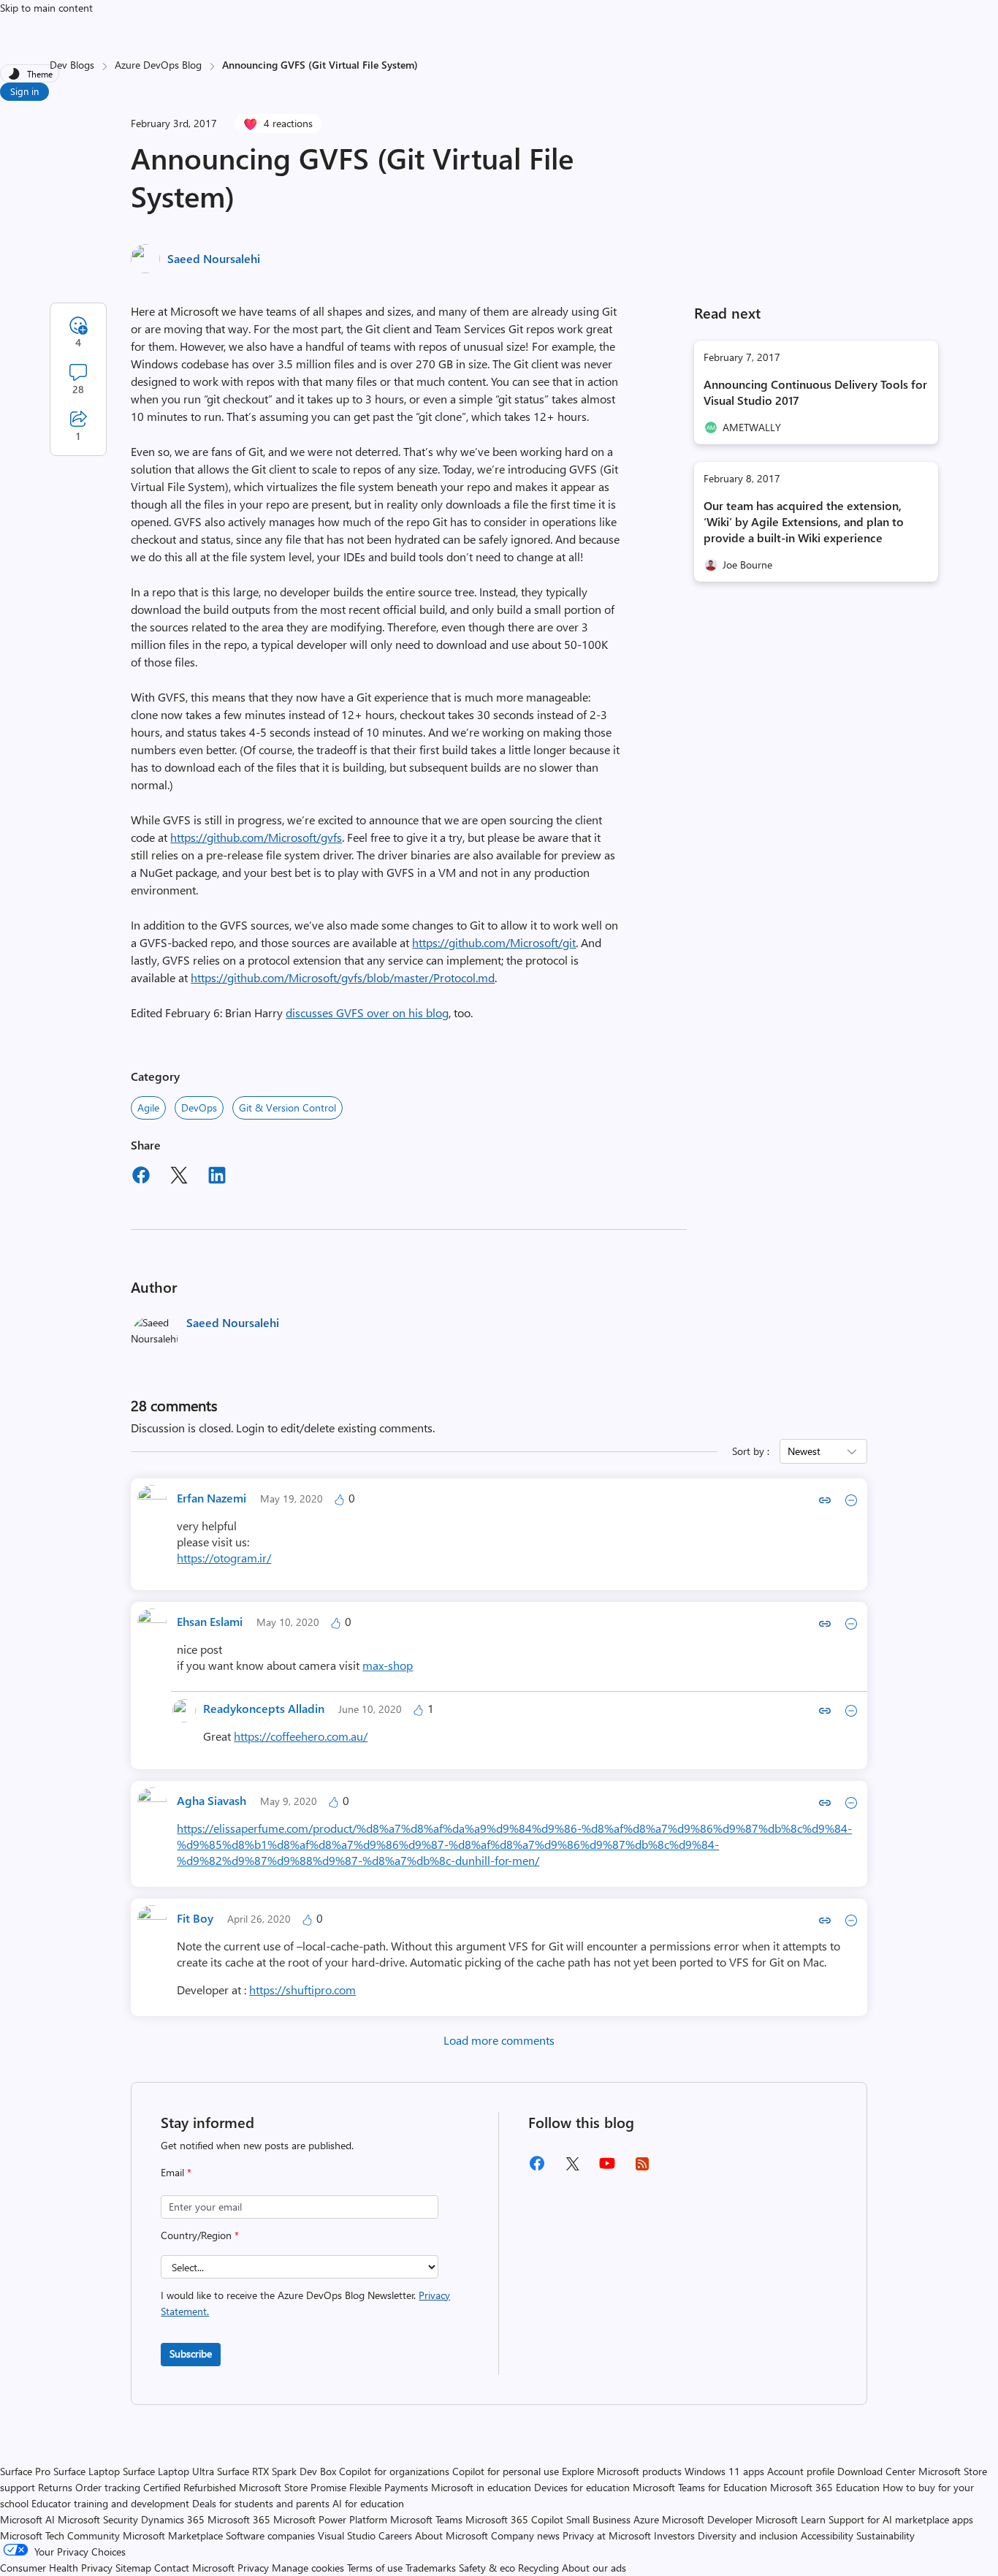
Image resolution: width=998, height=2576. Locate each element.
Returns (55, 2487)
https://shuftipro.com (302, 1990)
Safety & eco (487, 2568)
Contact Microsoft (194, 2568)
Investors (674, 2535)
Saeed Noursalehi (214, 258)
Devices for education (582, 2487)
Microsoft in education (481, 2487)
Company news (525, 2535)
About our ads (594, 2568)
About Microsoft (452, 2535)
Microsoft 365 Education (825, 2487)
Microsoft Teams (426, 2519)
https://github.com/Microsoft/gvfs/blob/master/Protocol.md (343, 977)
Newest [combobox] (804, 1451)
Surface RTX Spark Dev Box (277, 2471)
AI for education (368, 2503)
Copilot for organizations (394, 2471)
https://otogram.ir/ (224, 1558)
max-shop (388, 1665)
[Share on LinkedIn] (217, 1177)
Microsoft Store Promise (293, 2487)
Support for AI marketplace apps (901, 2519)
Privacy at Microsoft (607, 2535)
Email (176, 2172)
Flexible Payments (389, 2487)
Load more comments (499, 2040)
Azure (646, 2519)
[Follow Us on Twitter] (572, 2169)
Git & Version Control (287, 1107)
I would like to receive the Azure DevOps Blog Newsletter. (305, 2303)
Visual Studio (347, 2535)
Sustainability (885, 2535)
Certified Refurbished (190, 2487)
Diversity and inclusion (748, 2535)
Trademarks (431, 2568)
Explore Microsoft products (622, 2471)
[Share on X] (179, 1177)
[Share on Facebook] (141, 1177)
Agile (148, 1107)
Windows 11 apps (724, 2471)
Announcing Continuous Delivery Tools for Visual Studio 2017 (815, 392)
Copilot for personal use (506, 2471)
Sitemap (133, 2568)
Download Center (876, 2471)
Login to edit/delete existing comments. (335, 1428)
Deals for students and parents (261, 2503)
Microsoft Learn (791, 2519)
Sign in (24, 91)
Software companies (270, 2535)
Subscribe (191, 2353)
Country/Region (200, 2235)
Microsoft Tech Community (60, 2535)
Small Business (598, 2519)
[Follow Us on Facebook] (537, 2169)
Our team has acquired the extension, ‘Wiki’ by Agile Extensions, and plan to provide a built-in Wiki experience (804, 521)
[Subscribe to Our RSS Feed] (642, 2169)
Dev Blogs (72, 65)
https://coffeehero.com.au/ (301, 1736)
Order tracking (108, 2487)
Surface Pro (25, 2471)
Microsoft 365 (239, 2519)
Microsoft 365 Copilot (514, 2519)
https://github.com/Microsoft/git (494, 942)
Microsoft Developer (707, 2519)
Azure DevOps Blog (158, 65)
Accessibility (827, 2535)
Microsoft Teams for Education (700, 2487)
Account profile (801, 2471)
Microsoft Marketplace (173, 2535)
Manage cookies (308, 2568)
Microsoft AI (27, 2519)
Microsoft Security (98, 2519)
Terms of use (375, 2568)
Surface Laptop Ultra (168, 2471)
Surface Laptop (87, 2471)
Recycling (538, 2568)
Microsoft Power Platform (330, 2519)
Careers (395, 2535)
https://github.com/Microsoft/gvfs (256, 837)
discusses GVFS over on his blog (367, 1012)
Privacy (255, 2568)
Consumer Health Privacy (56, 2568)
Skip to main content (46, 8)
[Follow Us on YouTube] (607, 2169)
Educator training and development (110, 2503)
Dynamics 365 (173, 2519)
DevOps (199, 1107)
